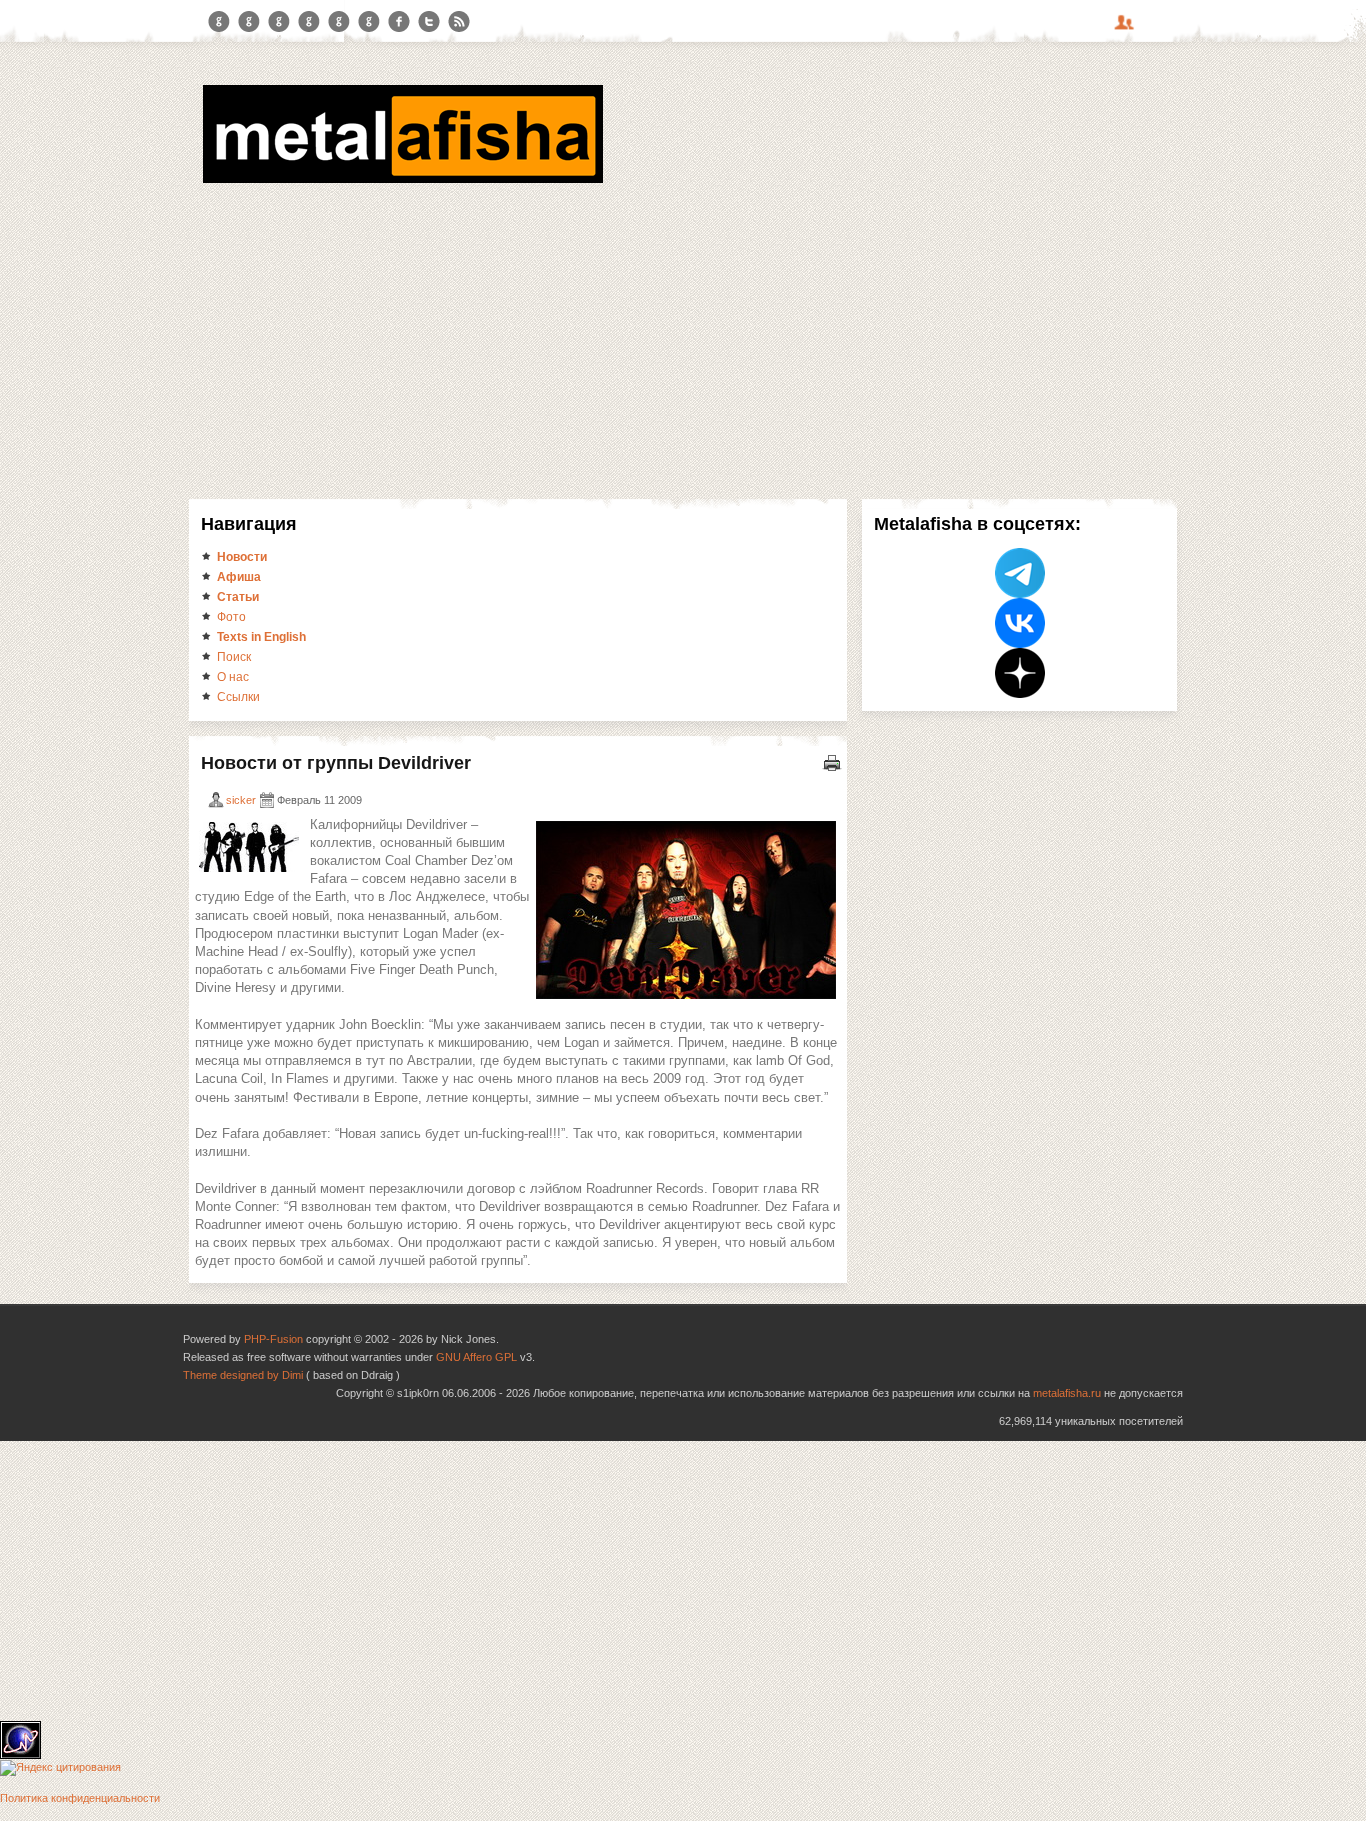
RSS (459, 22)
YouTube (309, 22)
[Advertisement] (683, 338)
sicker (241, 800)
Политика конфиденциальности (80, 1798)
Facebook (399, 22)
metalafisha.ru (1067, 1393)
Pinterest (339, 22)
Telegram (219, 22)
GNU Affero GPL (476, 1357)
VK (279, 22)
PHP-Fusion (273, 1339)
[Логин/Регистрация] (1127, 29)
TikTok (369, 22)
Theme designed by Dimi (243, 1375)
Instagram (249, 22)
